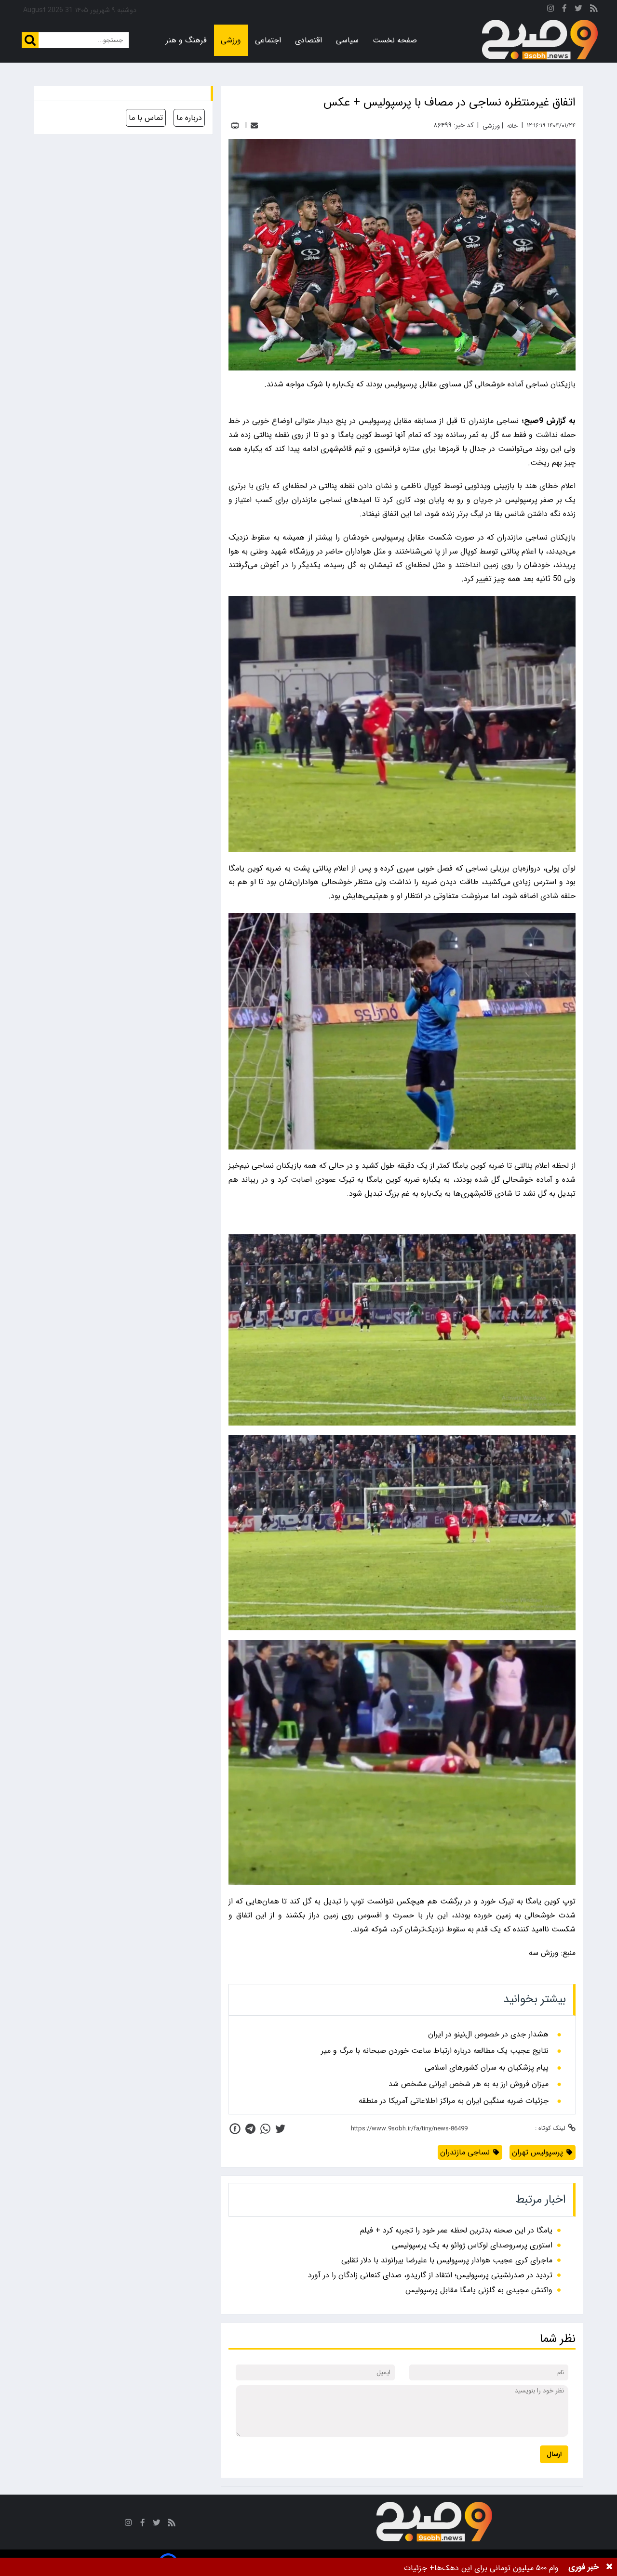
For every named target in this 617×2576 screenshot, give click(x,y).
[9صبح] (540, 40)
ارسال (554, 2454)
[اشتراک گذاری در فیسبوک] (235, 2129)
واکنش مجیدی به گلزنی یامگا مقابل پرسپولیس (479, 2290)
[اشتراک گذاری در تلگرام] (250, 2129)
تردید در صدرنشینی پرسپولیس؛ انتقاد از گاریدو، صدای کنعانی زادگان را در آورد (430, 2275)
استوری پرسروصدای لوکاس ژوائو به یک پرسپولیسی (472, 2245)
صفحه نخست (395, 40)
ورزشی (231, 40)
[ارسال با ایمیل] (254, 125)
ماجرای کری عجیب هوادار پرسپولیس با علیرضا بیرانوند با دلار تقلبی (447, 2260)
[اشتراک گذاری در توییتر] (280, 2129)
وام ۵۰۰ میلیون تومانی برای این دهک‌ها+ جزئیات (481, 2568)
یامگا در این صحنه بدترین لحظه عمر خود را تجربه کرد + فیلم (456, 2230)
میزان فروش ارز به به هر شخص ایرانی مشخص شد (469, 2084)
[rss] (594, 10)
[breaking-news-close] (609, 2567)
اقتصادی (308, 40)
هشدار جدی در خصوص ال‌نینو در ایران (488, 2034)
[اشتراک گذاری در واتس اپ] (265, 2129)
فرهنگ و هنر (186, 40)
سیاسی (347, 40)
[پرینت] (235, 125)
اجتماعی (268, 40)
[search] (30, 40)
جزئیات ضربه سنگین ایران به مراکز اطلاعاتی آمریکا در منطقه (454, 2101)
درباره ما (189, 118)
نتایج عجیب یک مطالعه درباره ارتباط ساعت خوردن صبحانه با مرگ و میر (435, 2051)
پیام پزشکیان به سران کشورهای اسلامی (487, 2068)
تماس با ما (146, 118)
